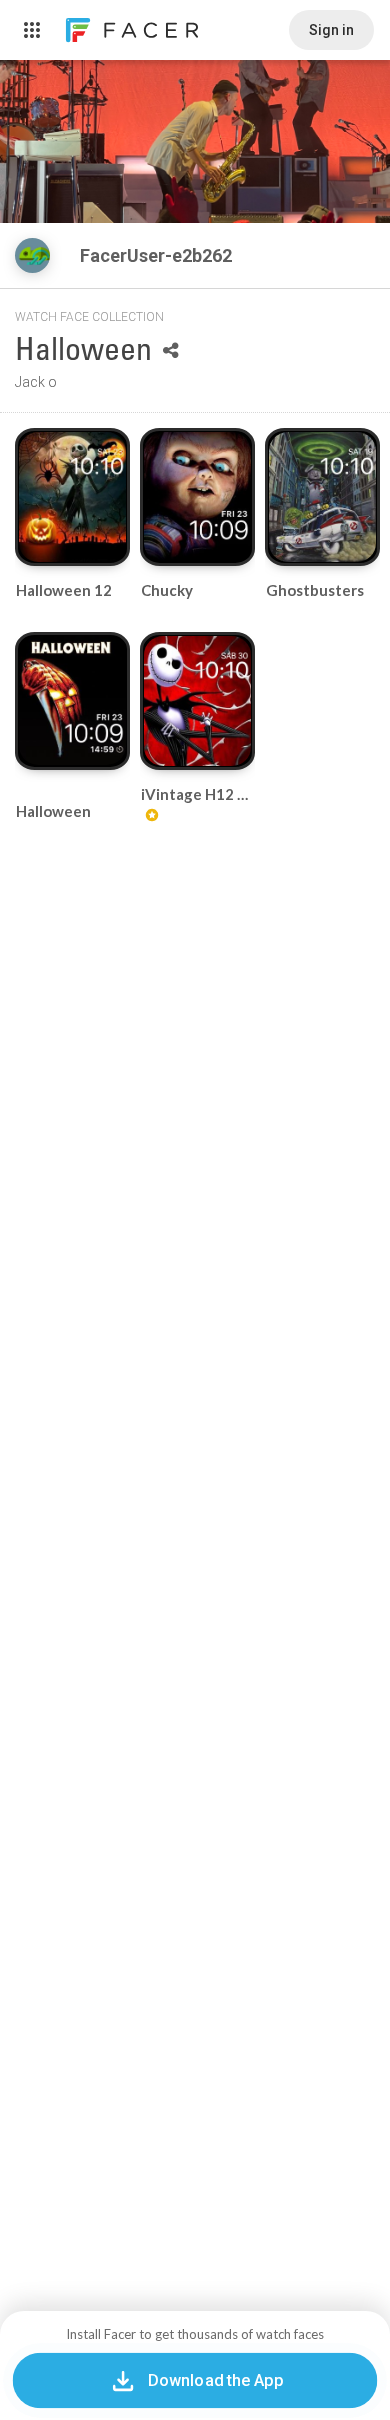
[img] (32, 255)
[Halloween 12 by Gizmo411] (72, 497)
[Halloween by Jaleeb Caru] (72, 701)
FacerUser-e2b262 (158, 255)
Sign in (331, 30)
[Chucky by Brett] (197, 497)
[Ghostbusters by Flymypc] (322, 497)
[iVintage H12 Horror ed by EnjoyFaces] (197, 701)
